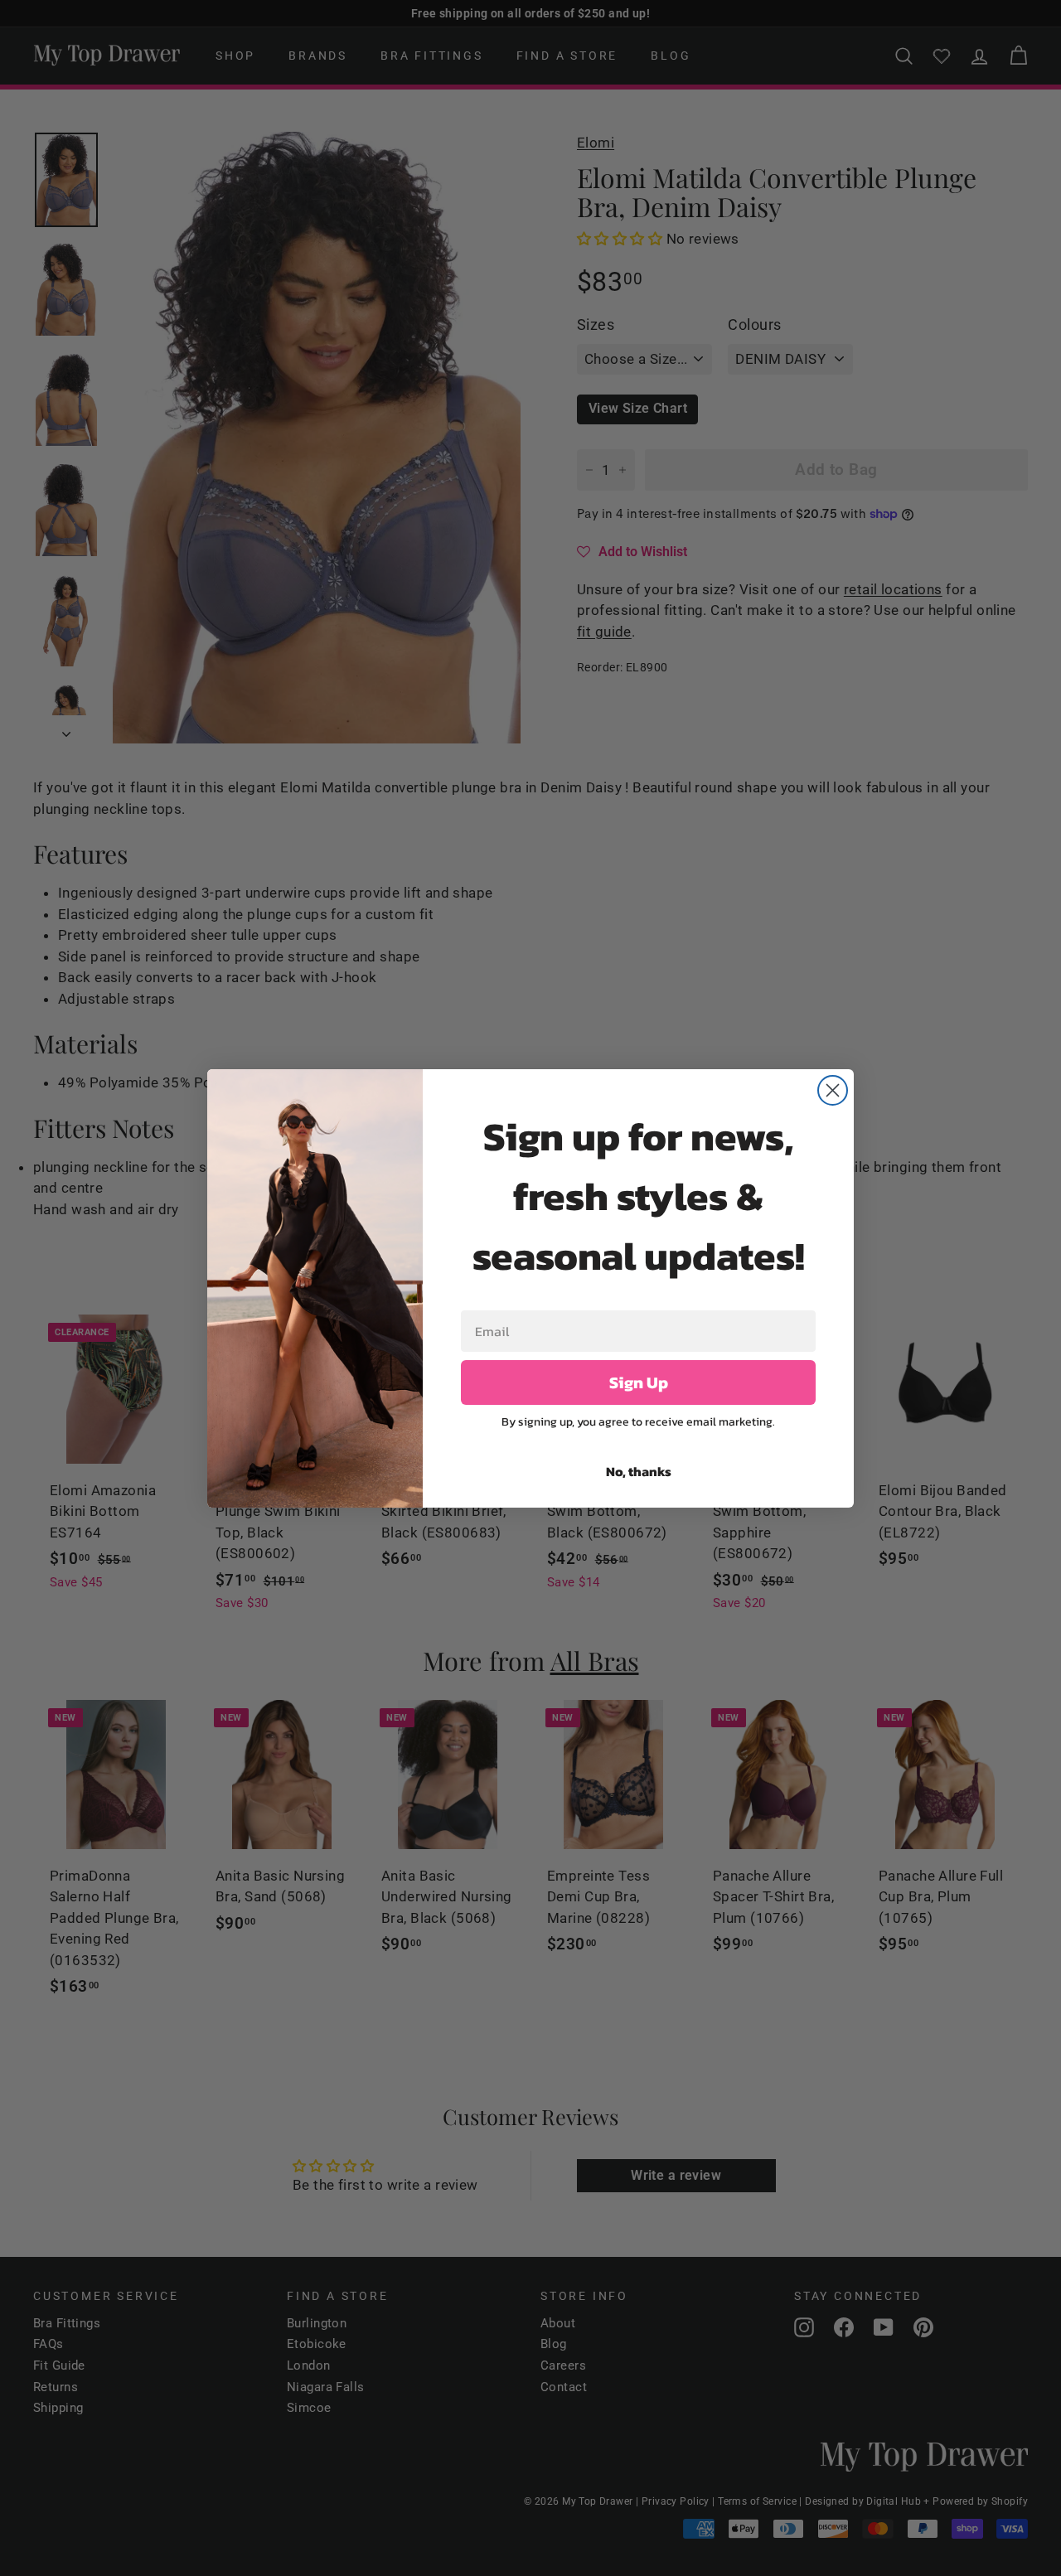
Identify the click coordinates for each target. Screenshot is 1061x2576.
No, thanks (639, 1471)
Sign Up (639, 1382)
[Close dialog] (833, 1090)
